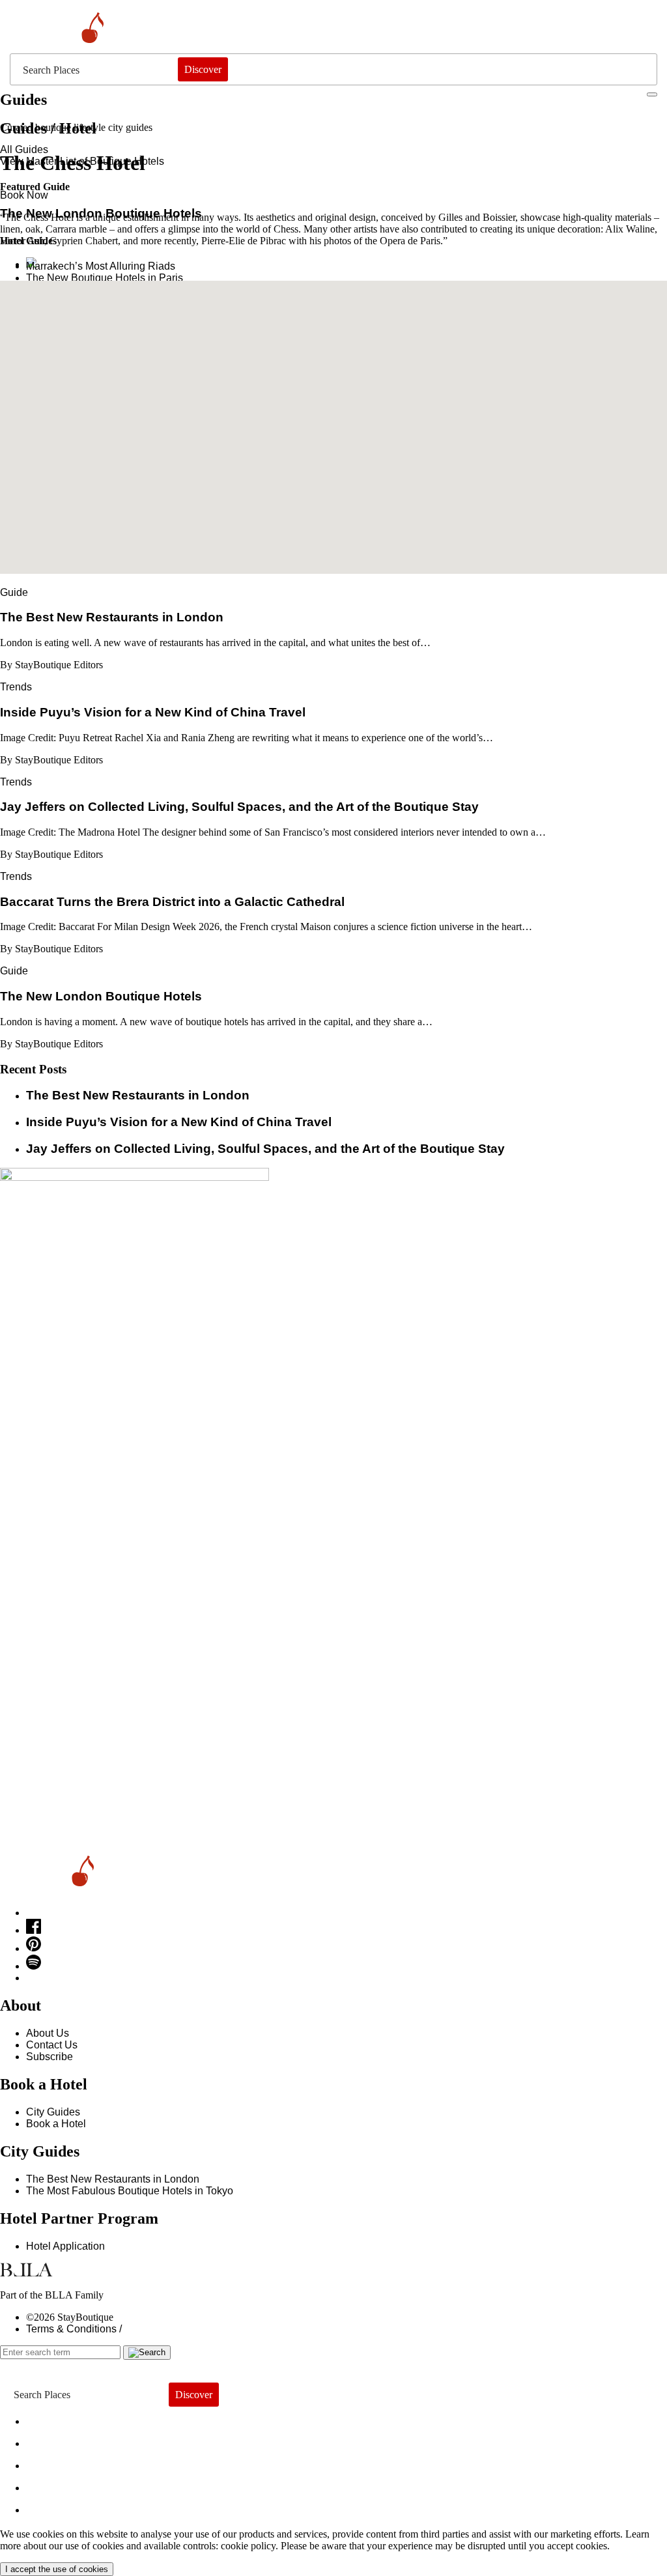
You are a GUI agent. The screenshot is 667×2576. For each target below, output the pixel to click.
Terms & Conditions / (74, 2329)
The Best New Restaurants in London (113, 2179)
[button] (333, 419)
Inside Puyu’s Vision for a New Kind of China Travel (179, 1122)
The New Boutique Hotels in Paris (105, 278)
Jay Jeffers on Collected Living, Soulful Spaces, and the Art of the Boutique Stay (265, 1149)
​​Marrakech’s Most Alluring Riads (101, 266)
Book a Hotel (56, 2124)
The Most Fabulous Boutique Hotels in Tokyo (130, 2191)
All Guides (24, 149)
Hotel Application (65, 2246)
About (52, 2440)
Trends (16, 687)
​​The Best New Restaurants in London (138, 1095)
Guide (14, 592)
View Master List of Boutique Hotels (82, 161)
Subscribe (50, 2057)
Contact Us (52, 2045)
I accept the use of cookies (57, 2569)
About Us (48, 2033)
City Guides (53, 2112)
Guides (57, 2484)
